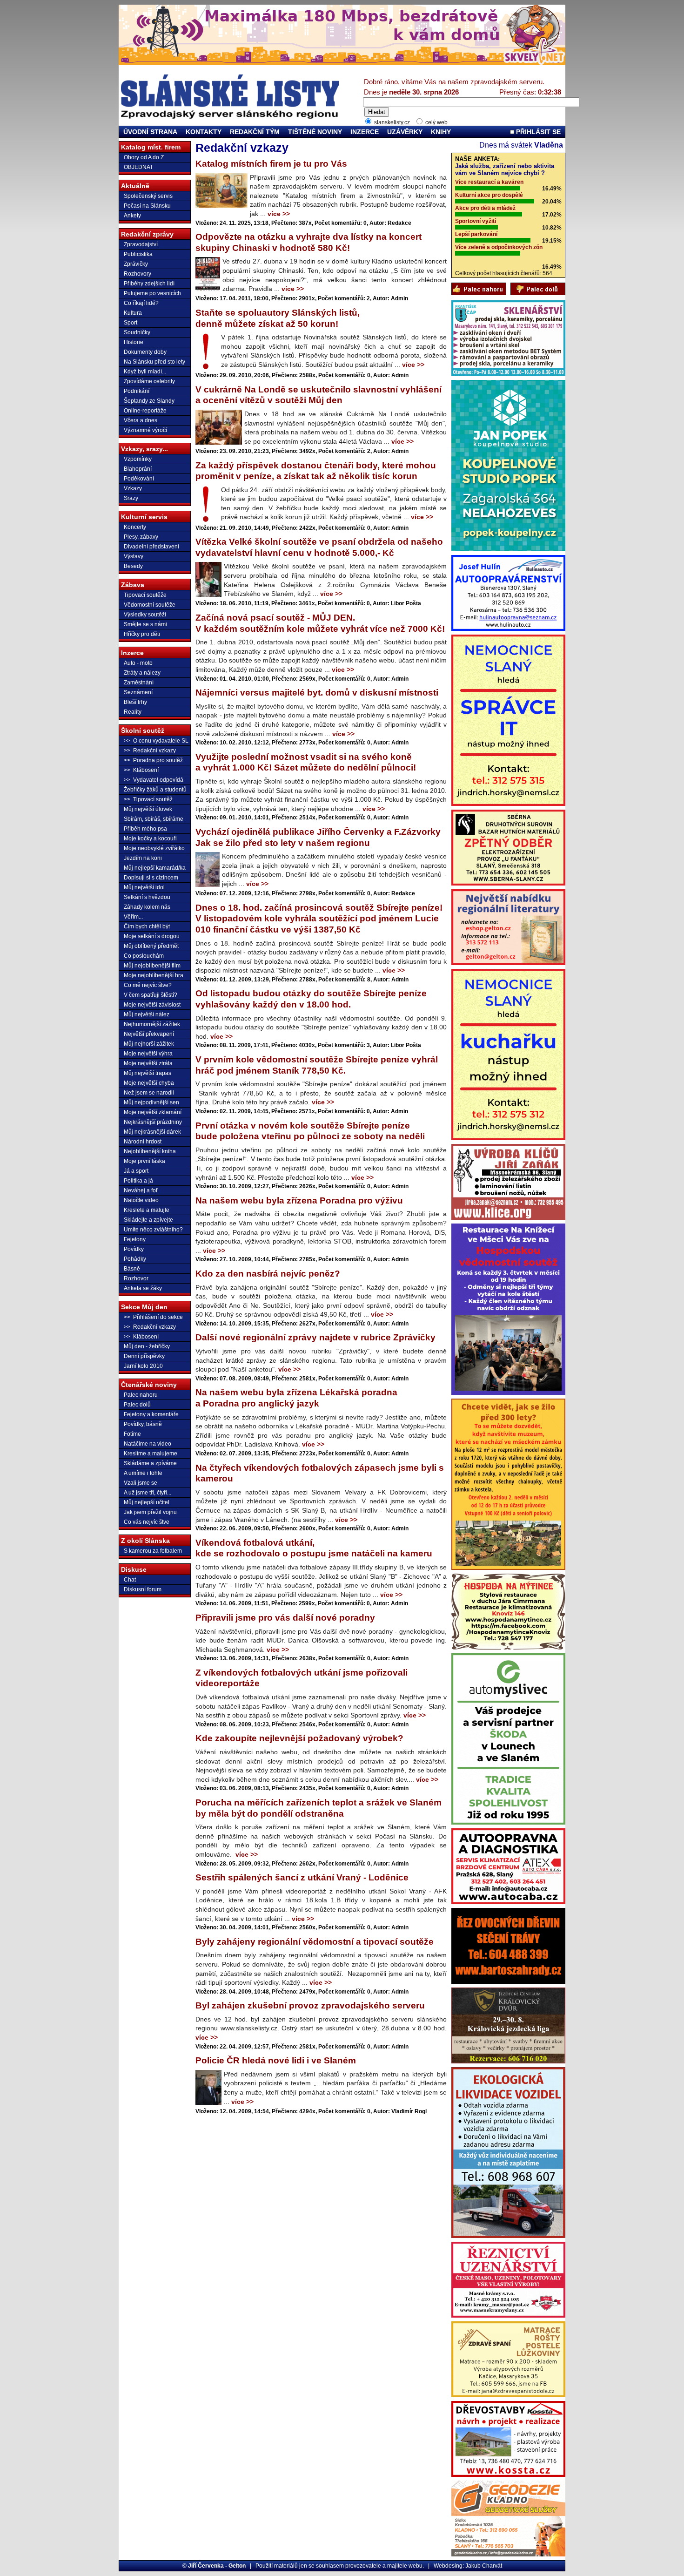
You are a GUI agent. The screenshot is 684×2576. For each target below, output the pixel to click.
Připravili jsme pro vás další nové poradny (285, 1618)
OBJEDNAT (138, 167)
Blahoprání (138, 469)
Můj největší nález (147, 1014)
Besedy (133, 566)
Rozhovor (136, 1278)
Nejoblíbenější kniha (150, 1151)
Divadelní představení (151, 547)
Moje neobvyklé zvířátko (154, 848)
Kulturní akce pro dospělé (489, 195)
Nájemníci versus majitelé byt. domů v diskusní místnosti (317, 693)
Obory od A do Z (144, 157)
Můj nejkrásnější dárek (152, 1132)
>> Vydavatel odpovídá (154, 780)
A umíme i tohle (143, 1473)
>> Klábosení (141, 770)
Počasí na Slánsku (147, 206)
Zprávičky (136, 264)
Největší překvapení (149, 1034)
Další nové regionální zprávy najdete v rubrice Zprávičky (315, 1337)
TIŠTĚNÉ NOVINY (315, 132)
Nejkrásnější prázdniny (153, 1122)
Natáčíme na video (148, 1444)
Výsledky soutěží (145, 615)
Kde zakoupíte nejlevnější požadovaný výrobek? (299, 1738)
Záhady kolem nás (147, 907)
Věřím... (133, 917)
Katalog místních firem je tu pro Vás (271, 164)
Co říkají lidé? (141, 303)
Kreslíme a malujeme (151, 1454)
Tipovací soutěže (145, 595)
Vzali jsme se (141, 1483)
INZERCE (365, 132)
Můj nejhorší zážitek (149, 1044)
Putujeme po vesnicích (152, 293)
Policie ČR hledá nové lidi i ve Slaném (276, 2060)
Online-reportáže (145, 411)
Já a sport (136, 1171)
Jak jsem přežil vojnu (150, 1512)
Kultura (133, 313)
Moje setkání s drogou (152, 936)
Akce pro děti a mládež (485, 208)
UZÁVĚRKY (405, 132)
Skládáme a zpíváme (150, 1463)
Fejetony (135, 1239)
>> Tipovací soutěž (148, 799)
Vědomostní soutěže (150, 605)
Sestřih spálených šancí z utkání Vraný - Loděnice (302, 1877)
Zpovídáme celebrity (149, 381)
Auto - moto (138, 663)
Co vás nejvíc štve (147, 1522)
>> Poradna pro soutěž (153, 760)
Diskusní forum (143, 1589)
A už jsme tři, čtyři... (148, 1493)
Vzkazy (133, 488)
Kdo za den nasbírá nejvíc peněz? (268, 1274)
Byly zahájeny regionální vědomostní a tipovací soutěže (315, 1942)
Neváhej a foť (141, 1190)
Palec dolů (137, 1405)
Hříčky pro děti (142, 634)
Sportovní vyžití (476, 221)
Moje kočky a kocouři (150, 838)
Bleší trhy (135, 702)
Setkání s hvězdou (147, 897)
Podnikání (137, 391)
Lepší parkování (476, 234)
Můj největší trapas (148, 1073)
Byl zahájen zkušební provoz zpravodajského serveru (310, 2005)
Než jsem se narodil (149, 1093)
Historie (134, 342)
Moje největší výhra (148, 1054)
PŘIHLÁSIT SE (537, 132)
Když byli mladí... (145, 372)
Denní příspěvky (144, 1356)
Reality (133, 712)
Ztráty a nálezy (142, 673)
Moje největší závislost (152, 1005)
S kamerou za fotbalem (153, 1551)
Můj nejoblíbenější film (152, 966)
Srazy (131, 498)
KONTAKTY (204, 132)
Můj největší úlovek (148, 809)
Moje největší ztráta (148, 1063)
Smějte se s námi (145, 624)
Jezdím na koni (143, 858)
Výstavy (134, 556)
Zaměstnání (139, 683)
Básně (132, 1269)
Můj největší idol (144, 887)
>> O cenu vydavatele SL (156, 741)
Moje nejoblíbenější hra (154, 975)
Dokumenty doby (145, 352)
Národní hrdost (143, 1142)
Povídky (134, 1249)
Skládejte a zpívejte (148, 1220)
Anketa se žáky (143, 1288)
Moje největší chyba (149, 1083)
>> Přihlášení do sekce (153, 1317)
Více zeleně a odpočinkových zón (499, 247)
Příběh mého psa (145, 829)
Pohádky (135, 1259)
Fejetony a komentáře (151, 1414)
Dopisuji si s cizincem (151, 878)
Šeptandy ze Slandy (149, 401)
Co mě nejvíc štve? (148, 985)
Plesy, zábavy (141, 537)
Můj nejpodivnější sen (151, 1102)
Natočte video (141, 1200)
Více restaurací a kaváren (489, 182)
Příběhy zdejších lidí (149, 284)
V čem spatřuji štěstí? (151, 995)
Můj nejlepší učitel (147, 1502)
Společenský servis (148, 196)
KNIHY (441, 132)
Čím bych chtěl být (147, 926)
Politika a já (138, 1181)
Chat (130, 1580)
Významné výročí (145, 430)
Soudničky (137, 332)
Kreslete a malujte (147, 1210)
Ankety (132, 216)
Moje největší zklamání (153, 1112)
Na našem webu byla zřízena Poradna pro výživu (299, 1200)
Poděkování (139, 479)
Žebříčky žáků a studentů (155, 790)
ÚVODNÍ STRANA (150, 132)
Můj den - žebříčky (147, 1346)
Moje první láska (144, 1161)
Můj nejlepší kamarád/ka (155, 868)
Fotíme (132, 1434)
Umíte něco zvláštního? (153, 1230)
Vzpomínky (138, 459)
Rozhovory (137, 274)
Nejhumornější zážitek (152, 1024)
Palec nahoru (141, 1395)
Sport (131, 323)
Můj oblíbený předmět (151, 946)
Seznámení (138, 692)
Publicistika (138, 254)
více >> (279, 214)
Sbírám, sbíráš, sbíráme (154, 819)
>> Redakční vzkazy (150, 750)
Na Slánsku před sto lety (154, 362)
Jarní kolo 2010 (143, 1366)
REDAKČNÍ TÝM (255, 132)
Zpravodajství (141, 244)
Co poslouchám (144, 956)
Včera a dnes (141, 420)
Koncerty (135, 527)
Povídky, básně (143, 1424)
